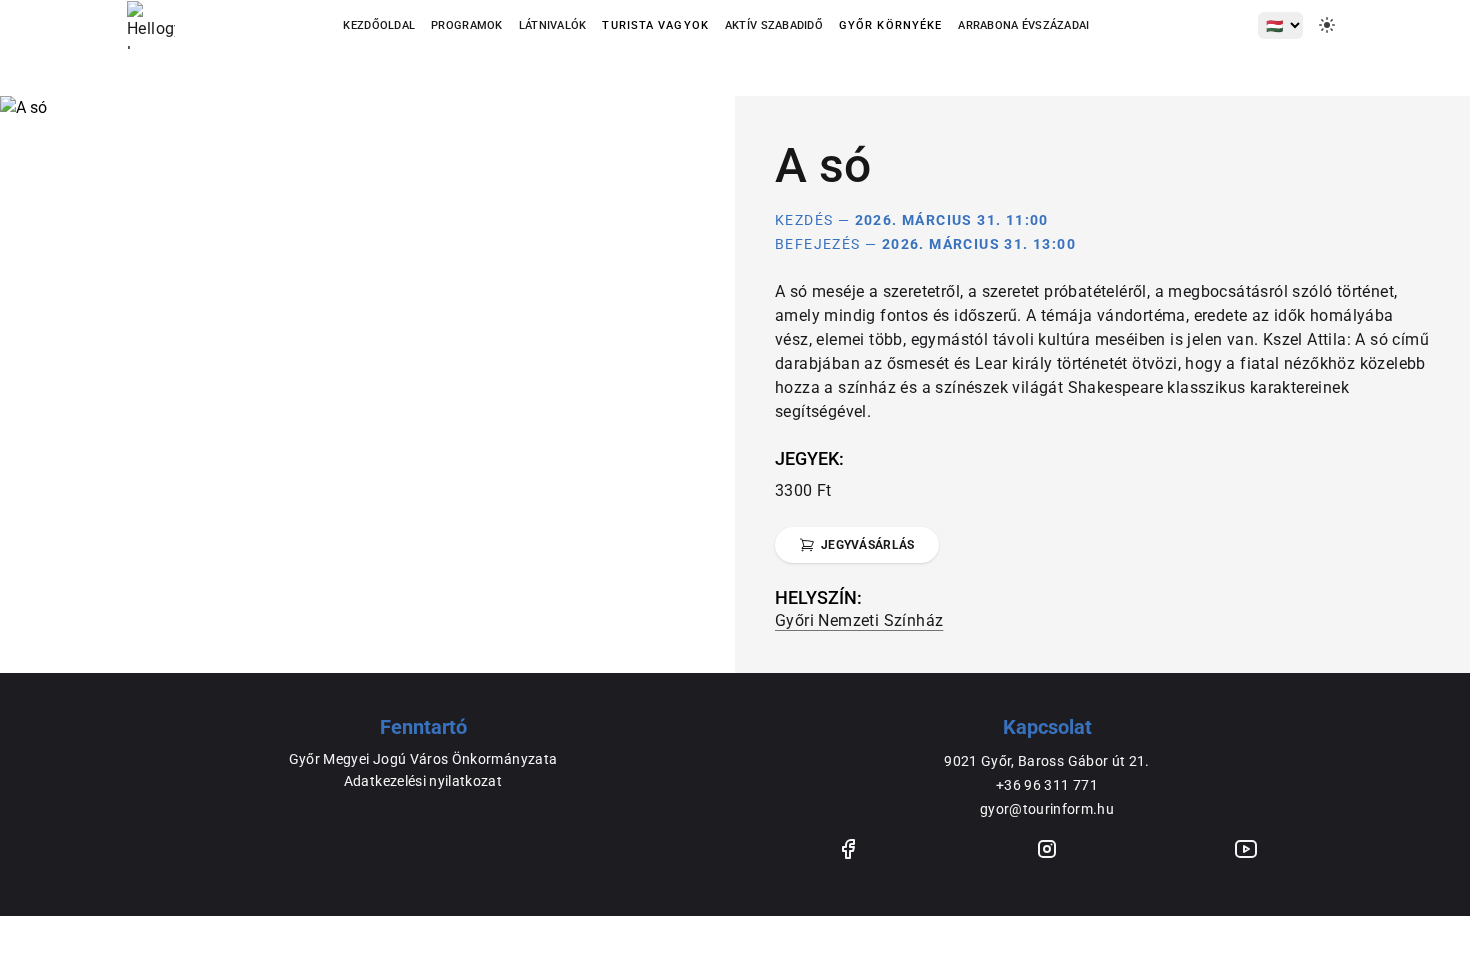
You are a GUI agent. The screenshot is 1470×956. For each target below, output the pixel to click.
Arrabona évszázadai (1023, 25)
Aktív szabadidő (774, 25)
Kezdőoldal (379, 25)
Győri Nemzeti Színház (859, 620)
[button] (655, 25)
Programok (466, 25)
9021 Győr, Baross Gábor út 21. (1047, 761)
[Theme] (1327, 25)
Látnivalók (553, 25)
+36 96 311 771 (1047, 785)
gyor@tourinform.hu (1047, 809)
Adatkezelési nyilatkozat (423, 781)
